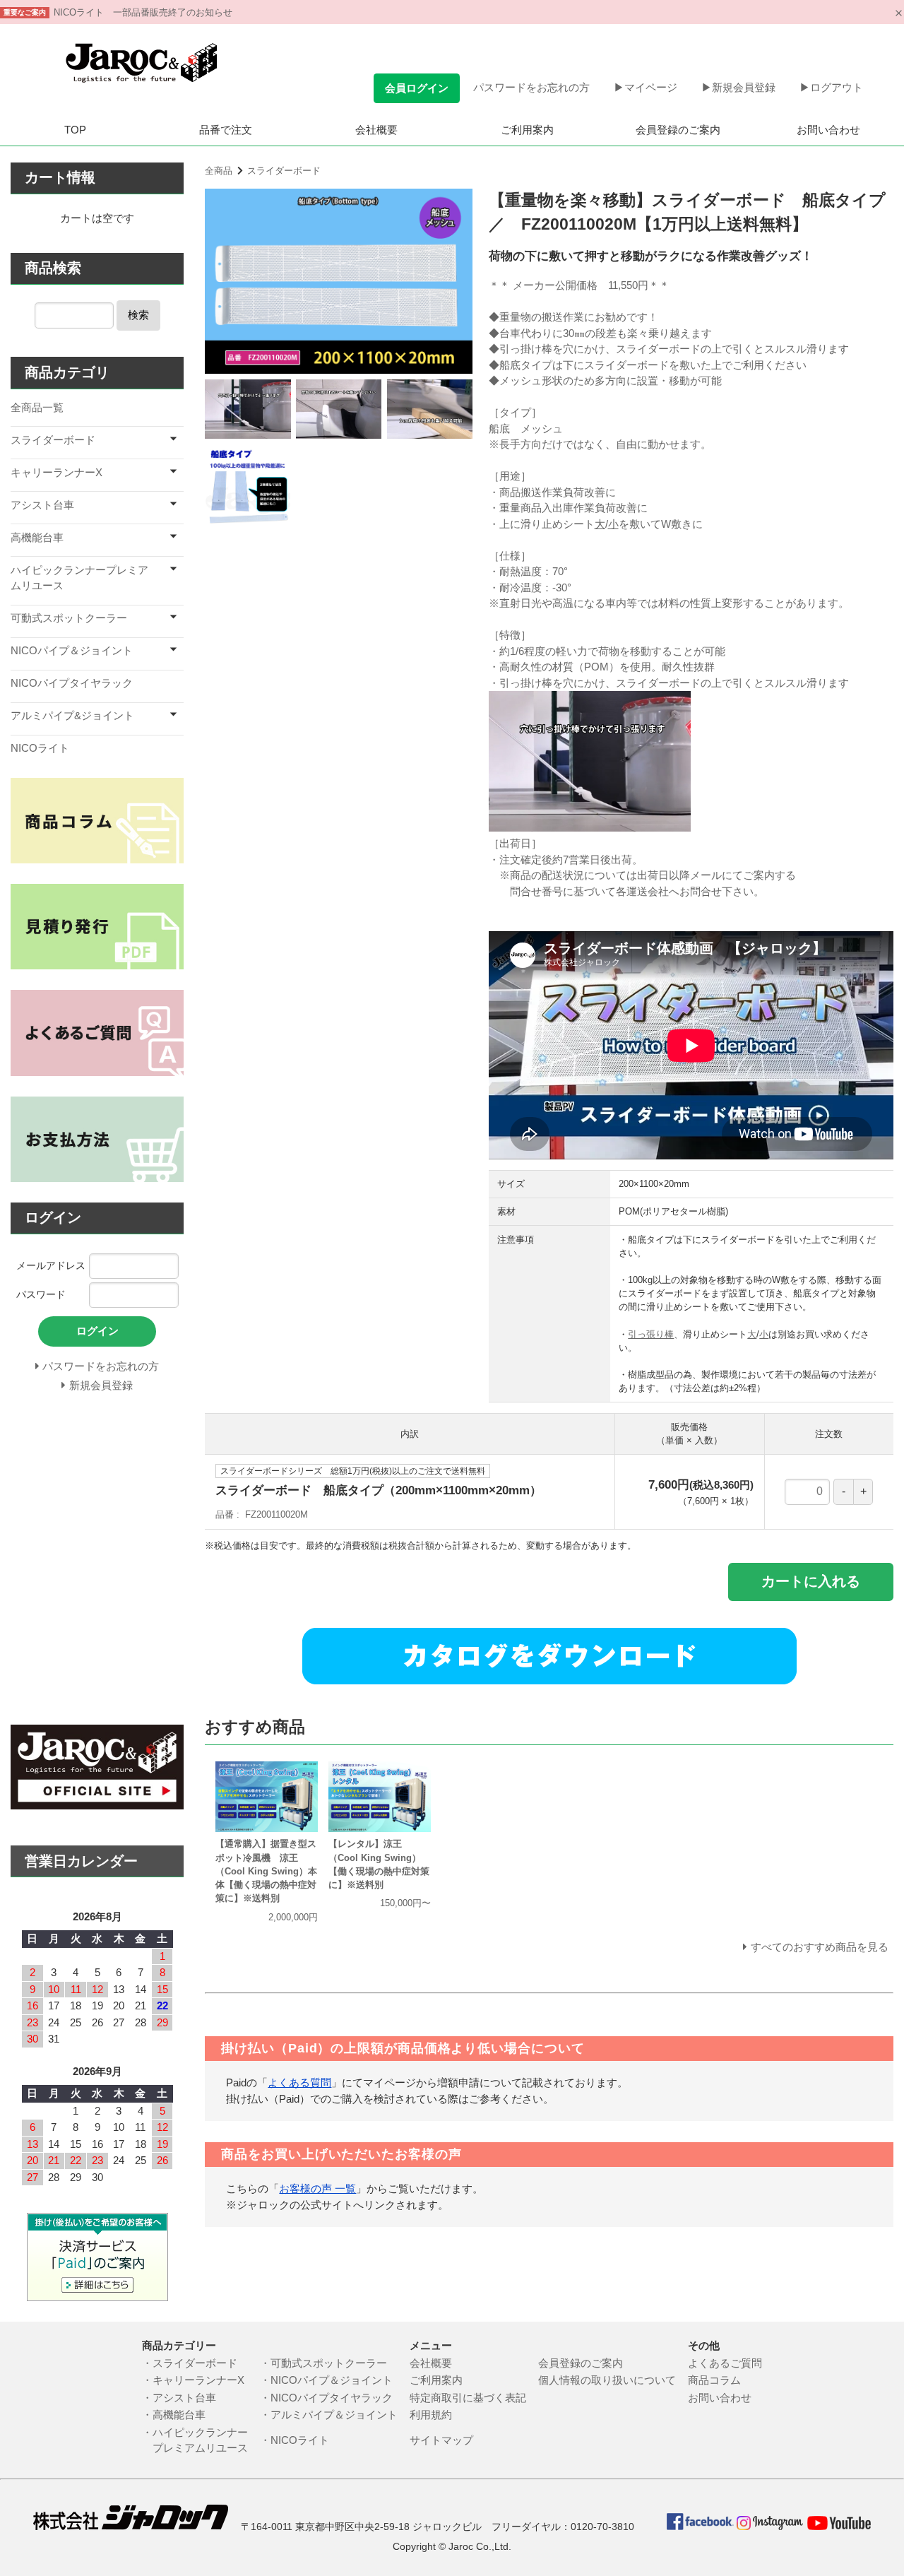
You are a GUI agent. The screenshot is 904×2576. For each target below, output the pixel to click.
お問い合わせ (828, 130)
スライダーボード (284, 171)
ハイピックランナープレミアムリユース (79, 578)
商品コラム (714, 2380)
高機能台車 (37, 537)
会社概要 (376, 130)
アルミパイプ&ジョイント (72, 715)
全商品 (219, 171)
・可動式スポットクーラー (329, 2363)
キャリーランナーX (56, 472)
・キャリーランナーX (193, 2380)
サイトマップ (441, 2440)
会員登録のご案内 (678, 130)
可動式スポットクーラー (69, 618)
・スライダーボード (190, 2363)
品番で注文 (226, 130)
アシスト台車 (42, 505)
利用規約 (431, 2415)
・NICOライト (300, 2440)
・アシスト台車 (179, 2398)
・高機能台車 (174, 2415)
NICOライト (40, 748)
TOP (75, 130)
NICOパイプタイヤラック (72, 683)
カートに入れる (811, 1581)
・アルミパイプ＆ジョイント (334, 2415)
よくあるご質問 (725, 2363)
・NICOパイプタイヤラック (332, 2398)
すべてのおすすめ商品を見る (820, 1947)
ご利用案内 (527, 130)
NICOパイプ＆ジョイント (72, 650)
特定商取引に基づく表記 (473, 2398)
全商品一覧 (37, 407)
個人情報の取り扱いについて (612, 2380)
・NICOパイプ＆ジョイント (332, 2380)
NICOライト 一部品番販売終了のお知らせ (143, 12)
